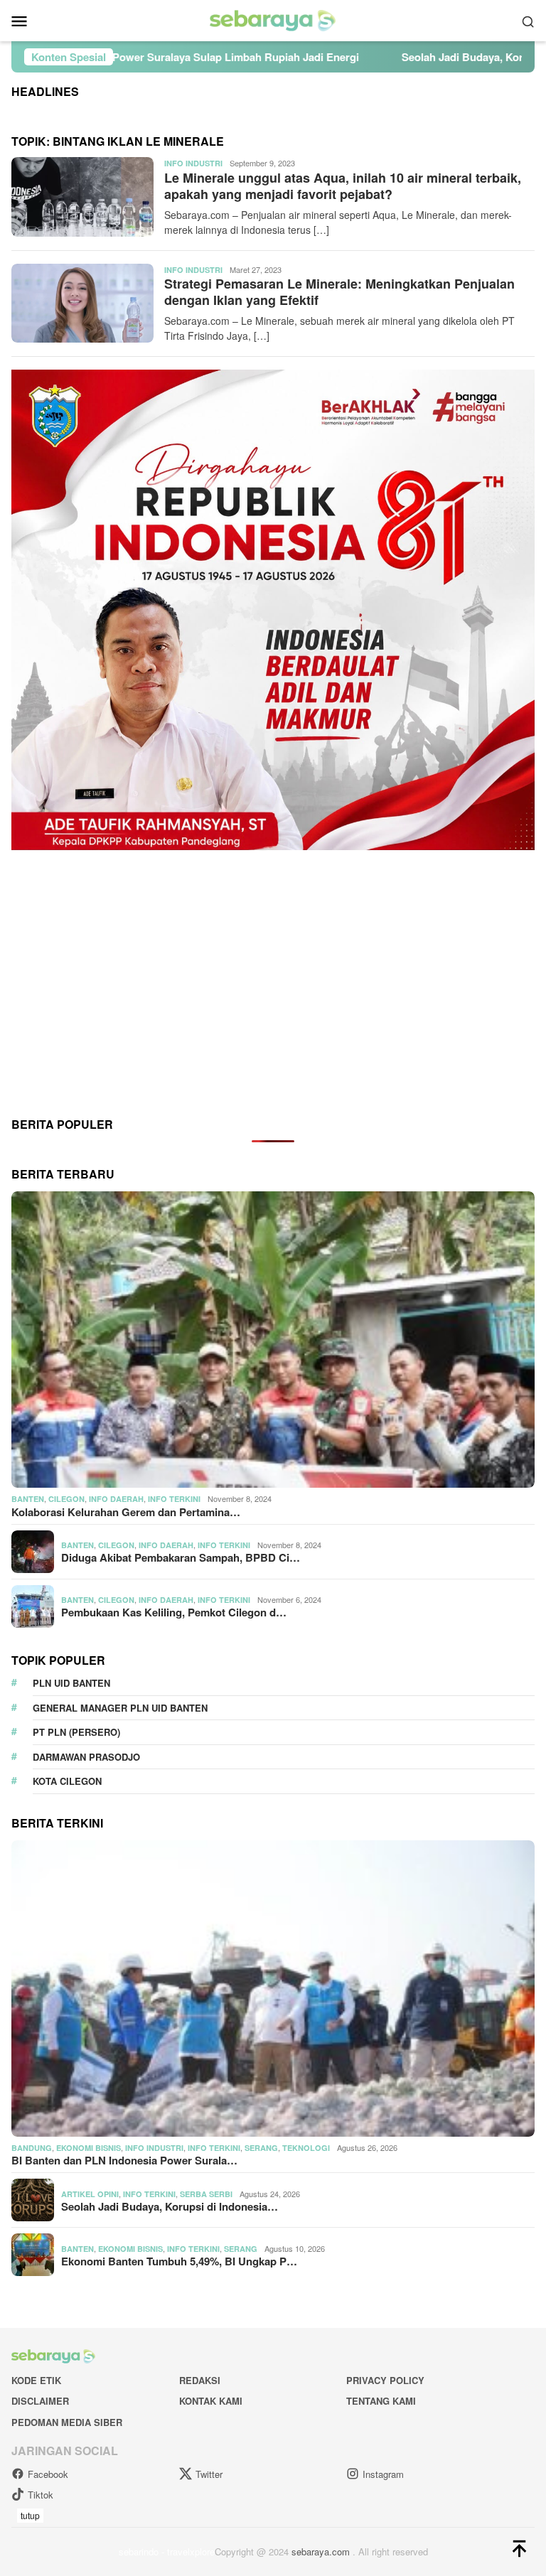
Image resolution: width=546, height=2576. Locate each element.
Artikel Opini (90, 2194)
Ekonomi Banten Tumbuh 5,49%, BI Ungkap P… (179, 2261)
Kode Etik (36, 2380)
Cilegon (66, 1499)
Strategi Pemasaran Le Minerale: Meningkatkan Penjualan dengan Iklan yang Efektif (339, 292)
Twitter (209, 2474)
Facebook (48, 2474)
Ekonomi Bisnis (89, 2148)
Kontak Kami (211, 2401)
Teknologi (306, 2148)
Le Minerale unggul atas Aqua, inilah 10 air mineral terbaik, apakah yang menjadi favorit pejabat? (343, 186)
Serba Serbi (206, 2194)
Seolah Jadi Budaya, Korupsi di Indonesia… (170, 2206)
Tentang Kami (381, 2401)
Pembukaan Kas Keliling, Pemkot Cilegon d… (174, 1612)
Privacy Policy (385, 2380)
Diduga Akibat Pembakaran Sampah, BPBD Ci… (181, 1557)
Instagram (383, 2474)
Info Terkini (174, 1499)
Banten (28, 1499)
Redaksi (200, 2380)
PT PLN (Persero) (76, 1732)
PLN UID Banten (71, 1683)
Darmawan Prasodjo (86, 1757)
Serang (261, 2148)
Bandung (32, 2148)
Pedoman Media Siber (67, 2422)
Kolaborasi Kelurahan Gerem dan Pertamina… (126, 1512)
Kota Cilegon (67, 1781)
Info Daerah (116, 1499)
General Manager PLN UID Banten (120, 1708)
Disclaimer (40, 2401)
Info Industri (193, 163)
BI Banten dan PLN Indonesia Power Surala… (124, 2160)
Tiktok (41, 2495)
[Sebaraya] (273, 19)
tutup (30, 2515)
